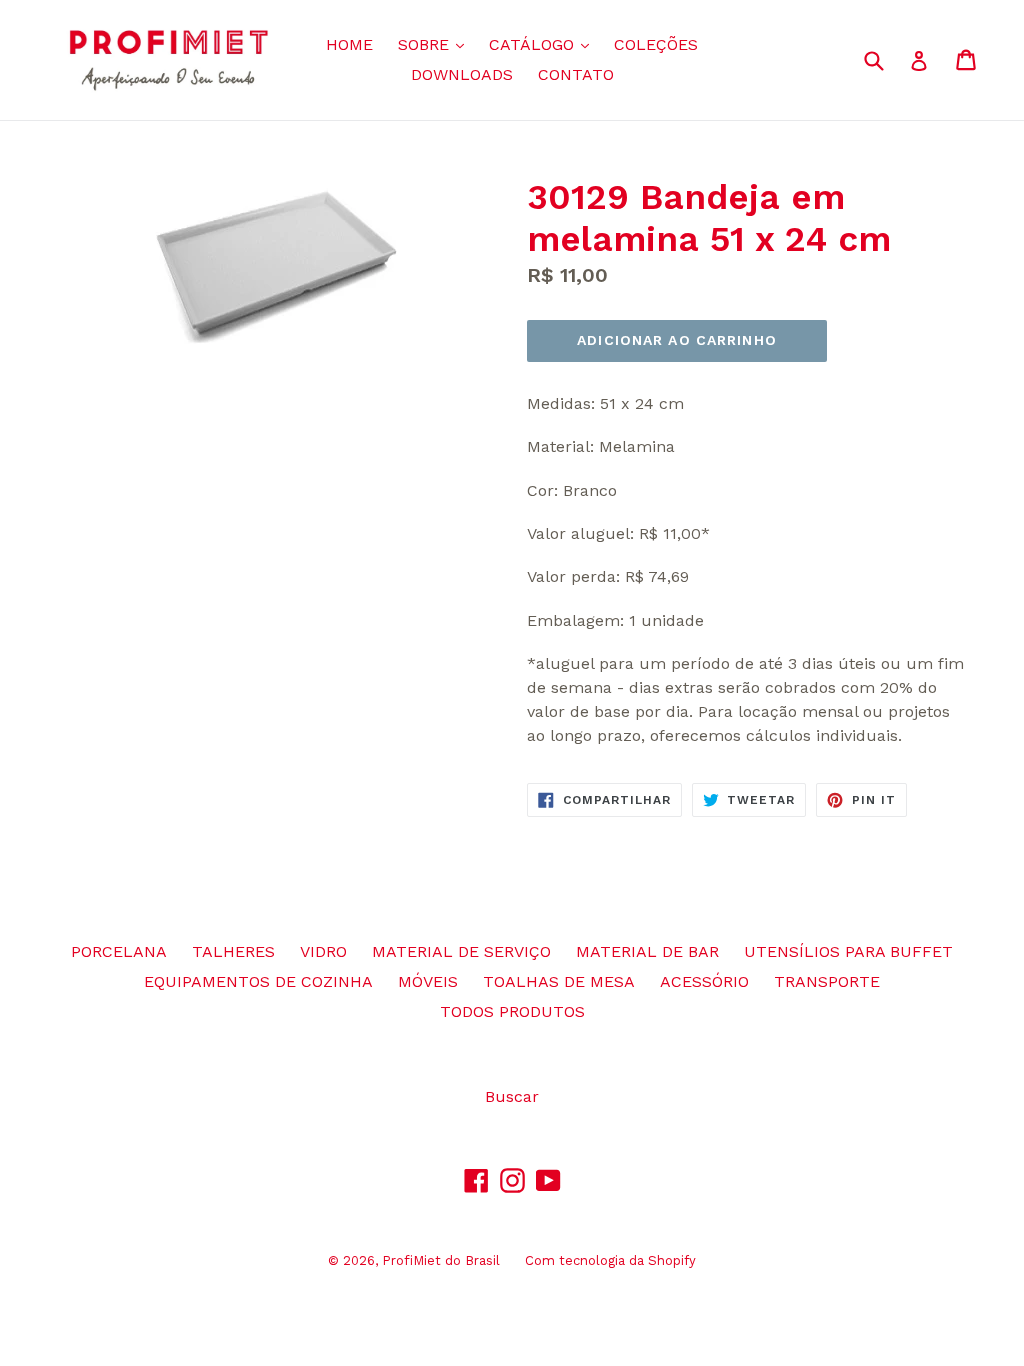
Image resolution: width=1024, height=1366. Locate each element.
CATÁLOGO (544, 44)
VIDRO (323, 951)
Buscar (512, 1096)
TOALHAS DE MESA (559, 981)
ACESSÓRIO (704, 981)
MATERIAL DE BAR (647, 951)
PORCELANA (119, 951)
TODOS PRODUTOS (512, 1011)
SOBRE (436, 44)
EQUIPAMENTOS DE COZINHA (258, 981)
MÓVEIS (428, 981)
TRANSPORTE (827, 981)
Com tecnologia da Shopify (610, 1260)
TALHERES (233, 951)
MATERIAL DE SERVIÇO (461, 951)
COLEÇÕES (656, 44)
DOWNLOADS (462, 74)
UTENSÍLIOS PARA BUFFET (848, 951)
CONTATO (576, 74)
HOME (349, 44)
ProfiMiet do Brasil (441, 1260)
